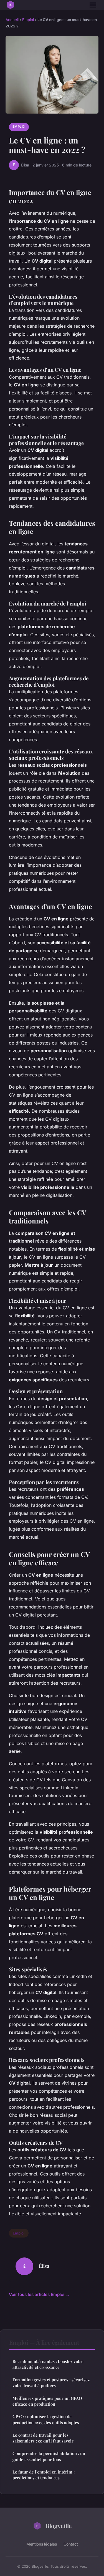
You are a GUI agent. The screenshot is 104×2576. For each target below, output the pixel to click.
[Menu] (93, 5)
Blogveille (59, 2526)
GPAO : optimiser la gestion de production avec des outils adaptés (46, 2419)
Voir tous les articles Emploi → (39, 2294)
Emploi (28, 20)
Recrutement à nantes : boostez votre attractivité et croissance (48, 2364)
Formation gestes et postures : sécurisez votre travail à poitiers (51, 2383)
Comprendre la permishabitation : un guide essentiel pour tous (49, 2456)
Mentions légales (42, 2544)
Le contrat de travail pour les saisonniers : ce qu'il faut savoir (43, 2438)
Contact (71, 2544)
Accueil (12, 20)
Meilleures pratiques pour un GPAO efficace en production (47, 2401)
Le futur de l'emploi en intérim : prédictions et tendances (44, 2475)
